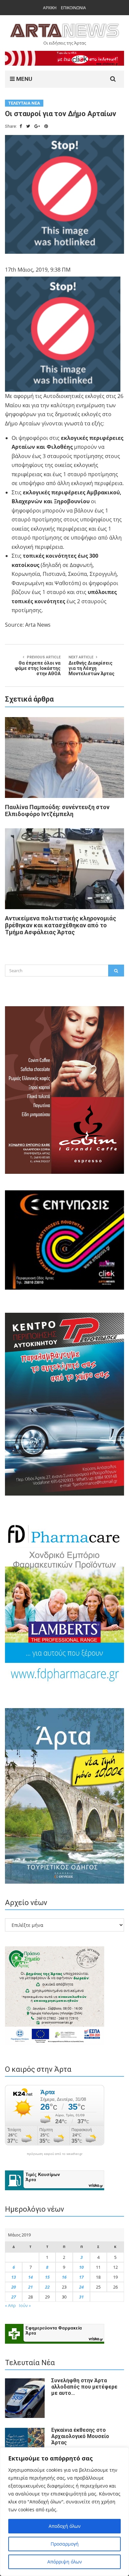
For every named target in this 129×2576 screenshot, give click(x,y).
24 (81, 2287)
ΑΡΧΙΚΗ (50, 8)
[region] (64, 2512)
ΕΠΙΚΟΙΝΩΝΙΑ (73, 8)
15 (47, 2277)
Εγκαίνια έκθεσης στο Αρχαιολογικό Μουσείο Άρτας (80, 2436)
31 (81, 2297)
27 (14, 2297)
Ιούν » (25, 2305)
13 (14, 2277)
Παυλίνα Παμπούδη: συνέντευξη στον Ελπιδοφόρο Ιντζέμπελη (57, 810)
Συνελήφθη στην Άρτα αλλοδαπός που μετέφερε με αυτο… (84, 2387)
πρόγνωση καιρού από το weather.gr (55, 2154)
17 (81, 2277)
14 (30, 2277)
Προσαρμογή (65, 2544)
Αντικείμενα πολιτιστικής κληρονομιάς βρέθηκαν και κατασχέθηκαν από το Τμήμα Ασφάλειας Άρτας (61, 925)
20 (14, 2287)
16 (64, 2277)
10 (81, 2267)
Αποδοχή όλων (65, 2526)
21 (30, 2287)
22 (47, 2287)
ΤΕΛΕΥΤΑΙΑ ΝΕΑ (24, 103)
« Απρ (10, 2305)
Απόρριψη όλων (65, 2562)
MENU (23, 79)
